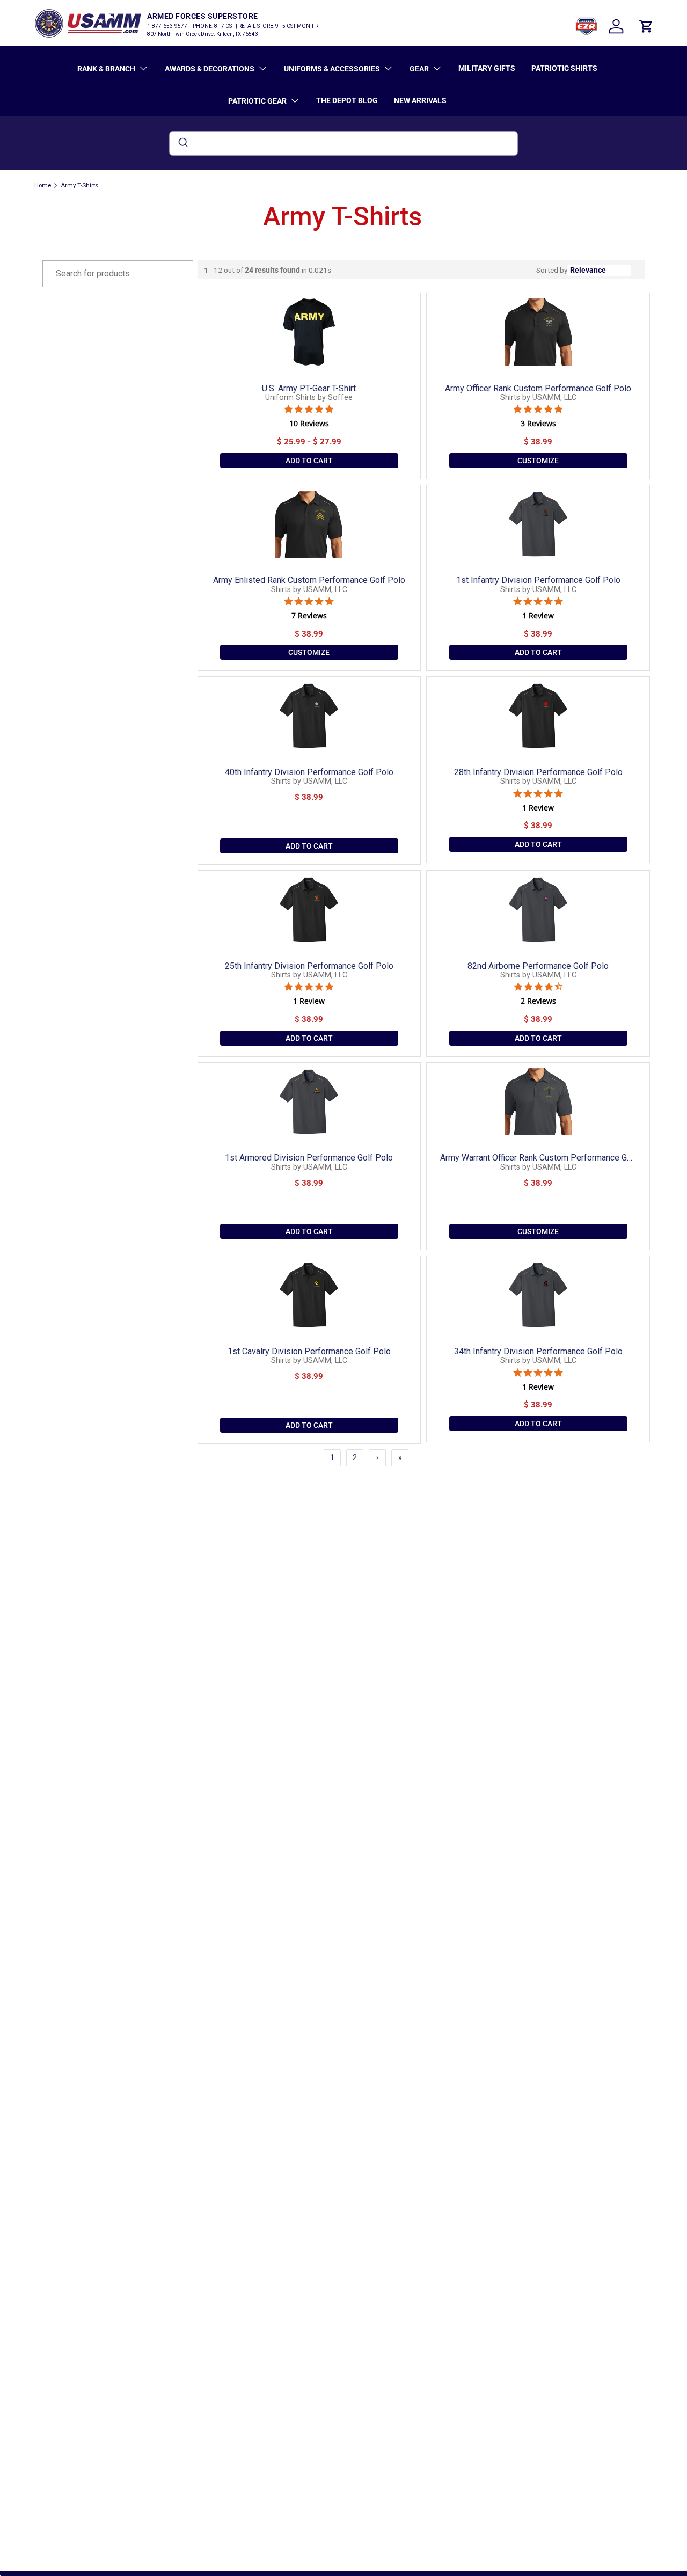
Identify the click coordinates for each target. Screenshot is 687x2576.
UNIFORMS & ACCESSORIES (332, 69)
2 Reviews (538, 1001)
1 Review (538, 616)
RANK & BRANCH (106, 69)
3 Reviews (538, 424)
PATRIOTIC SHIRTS (564, 68)
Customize (538, 461)
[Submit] (182, 143)
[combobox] (343, 143)
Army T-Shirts (79, 185)
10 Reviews (309, 424)
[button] (646, 26)
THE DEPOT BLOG (347, 100)
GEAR (419, 69)
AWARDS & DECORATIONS (210, 69)
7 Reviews (309, 616)
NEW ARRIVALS (420, 100)
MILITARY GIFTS (487, 68)
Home (43, 185)
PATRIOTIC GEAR (257, 101)
